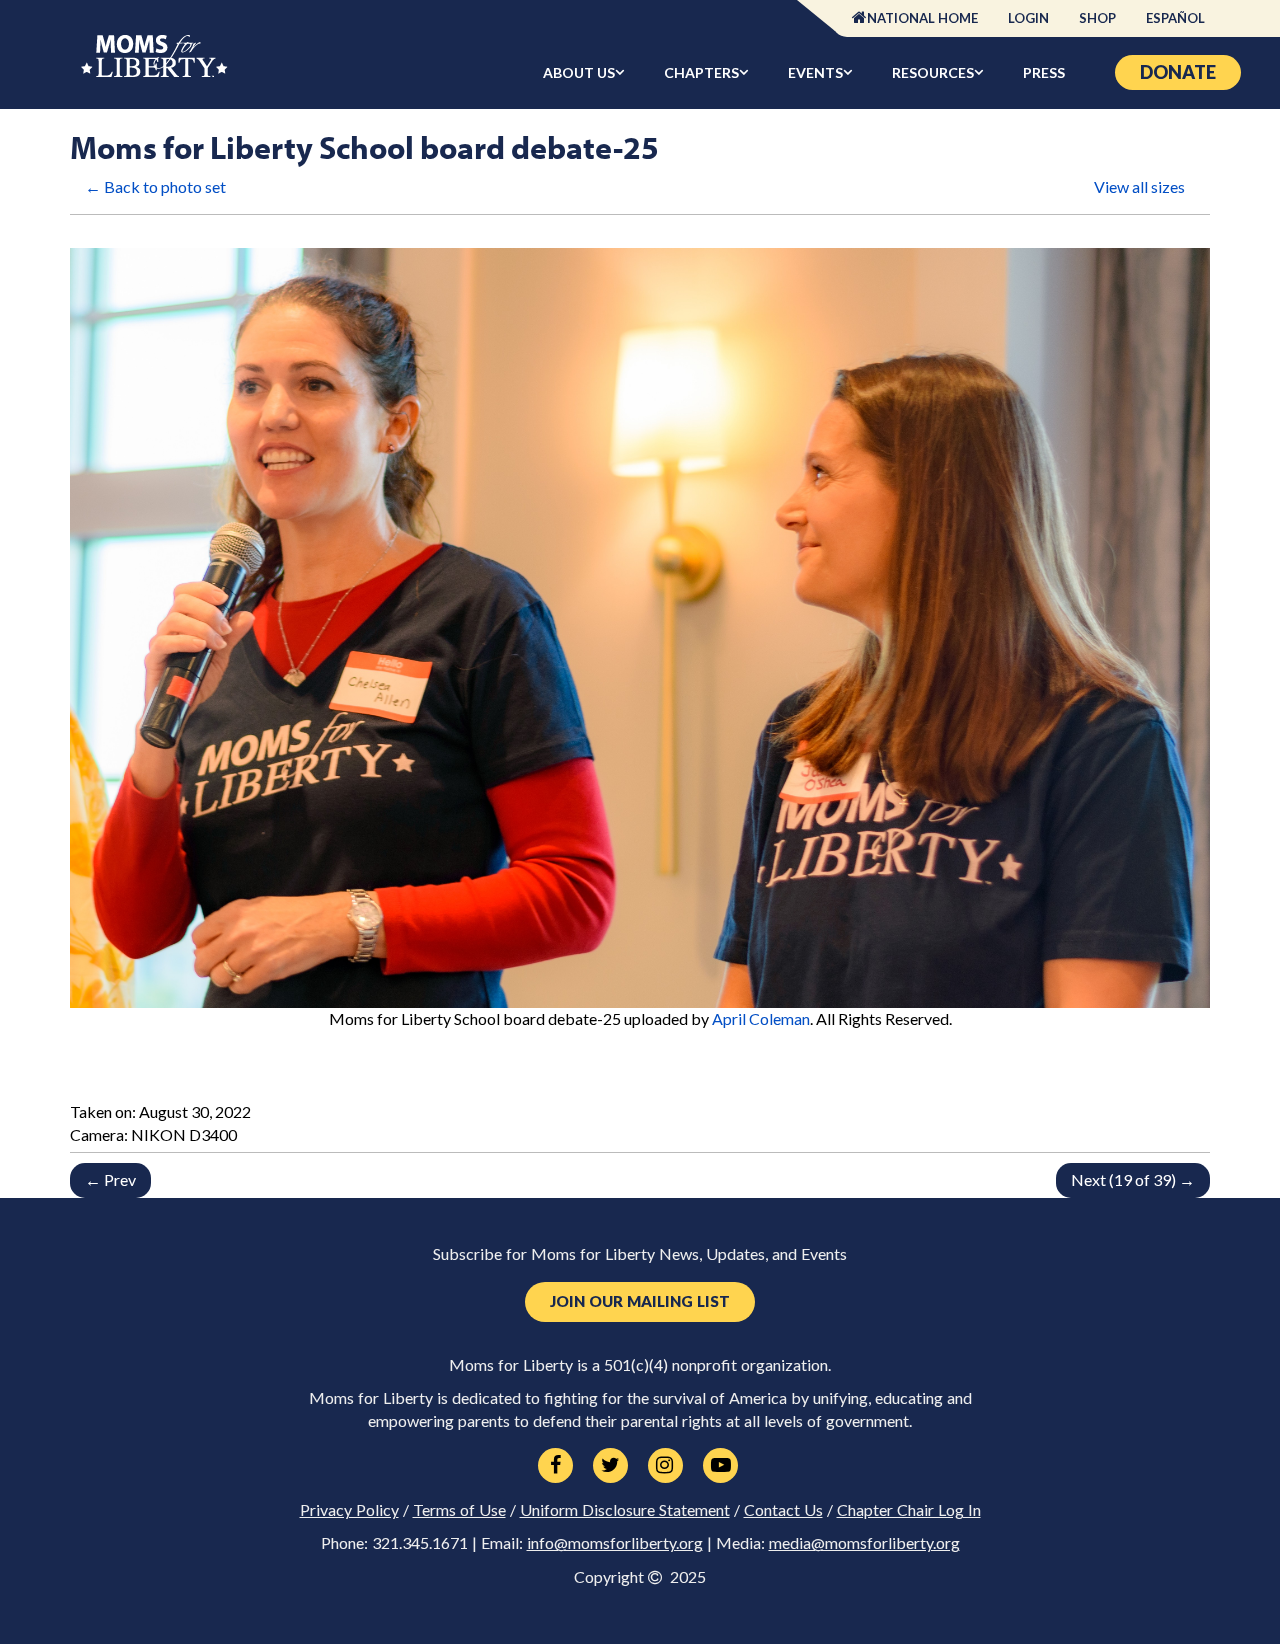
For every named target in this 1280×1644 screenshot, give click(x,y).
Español (1175, 18)
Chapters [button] (701, 72)
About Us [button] (579, 72)
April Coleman (761, 1018)
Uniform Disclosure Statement (625, 1510)
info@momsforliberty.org (615, 1543)
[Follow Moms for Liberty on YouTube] (720, 1466)
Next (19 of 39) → (1133, 1179)
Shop (1097, 18)
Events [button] (815, 72)
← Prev (110, 1179)
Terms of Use (459, 1510)
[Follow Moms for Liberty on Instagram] (665, 1466)
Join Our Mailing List (640, 1301)
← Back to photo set (155, 186)
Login (1028, 18)
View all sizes (1139, 186)
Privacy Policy (349, 1510)
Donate (1178, 72)
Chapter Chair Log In (909, 1510)
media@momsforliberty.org (864, 1543)
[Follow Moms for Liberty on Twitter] (610, 1466)
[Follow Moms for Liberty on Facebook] (555, 1466)
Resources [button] (933, 72)
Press (1044, 72)
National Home (922, 18)
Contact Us (783, 1510)
